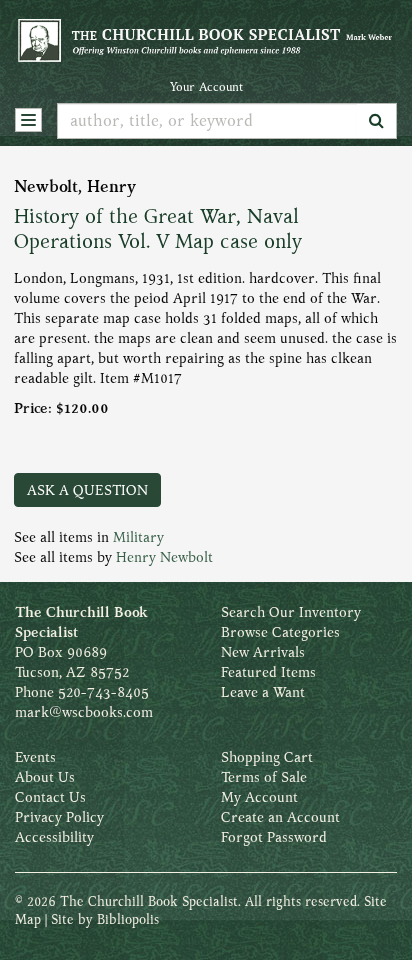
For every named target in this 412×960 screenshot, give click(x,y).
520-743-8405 (103, 692)
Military (138, 537)
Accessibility (54, 837)
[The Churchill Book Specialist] (206, 39)
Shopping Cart (267, 757)
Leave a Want (263, 692)
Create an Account (280, 817)
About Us (45, 777)
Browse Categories (280, 632)
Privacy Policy (59, 817)
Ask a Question (87, 490)
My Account (259, 797)
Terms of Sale (264, 777)
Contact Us (50, 797)
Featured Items (268, 672)
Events (35, 757)
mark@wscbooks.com (84, 712)
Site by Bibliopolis (105, 919)
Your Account (206, 87)
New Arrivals (263, 652)
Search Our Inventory (291, 612)
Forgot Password (274, 837)
